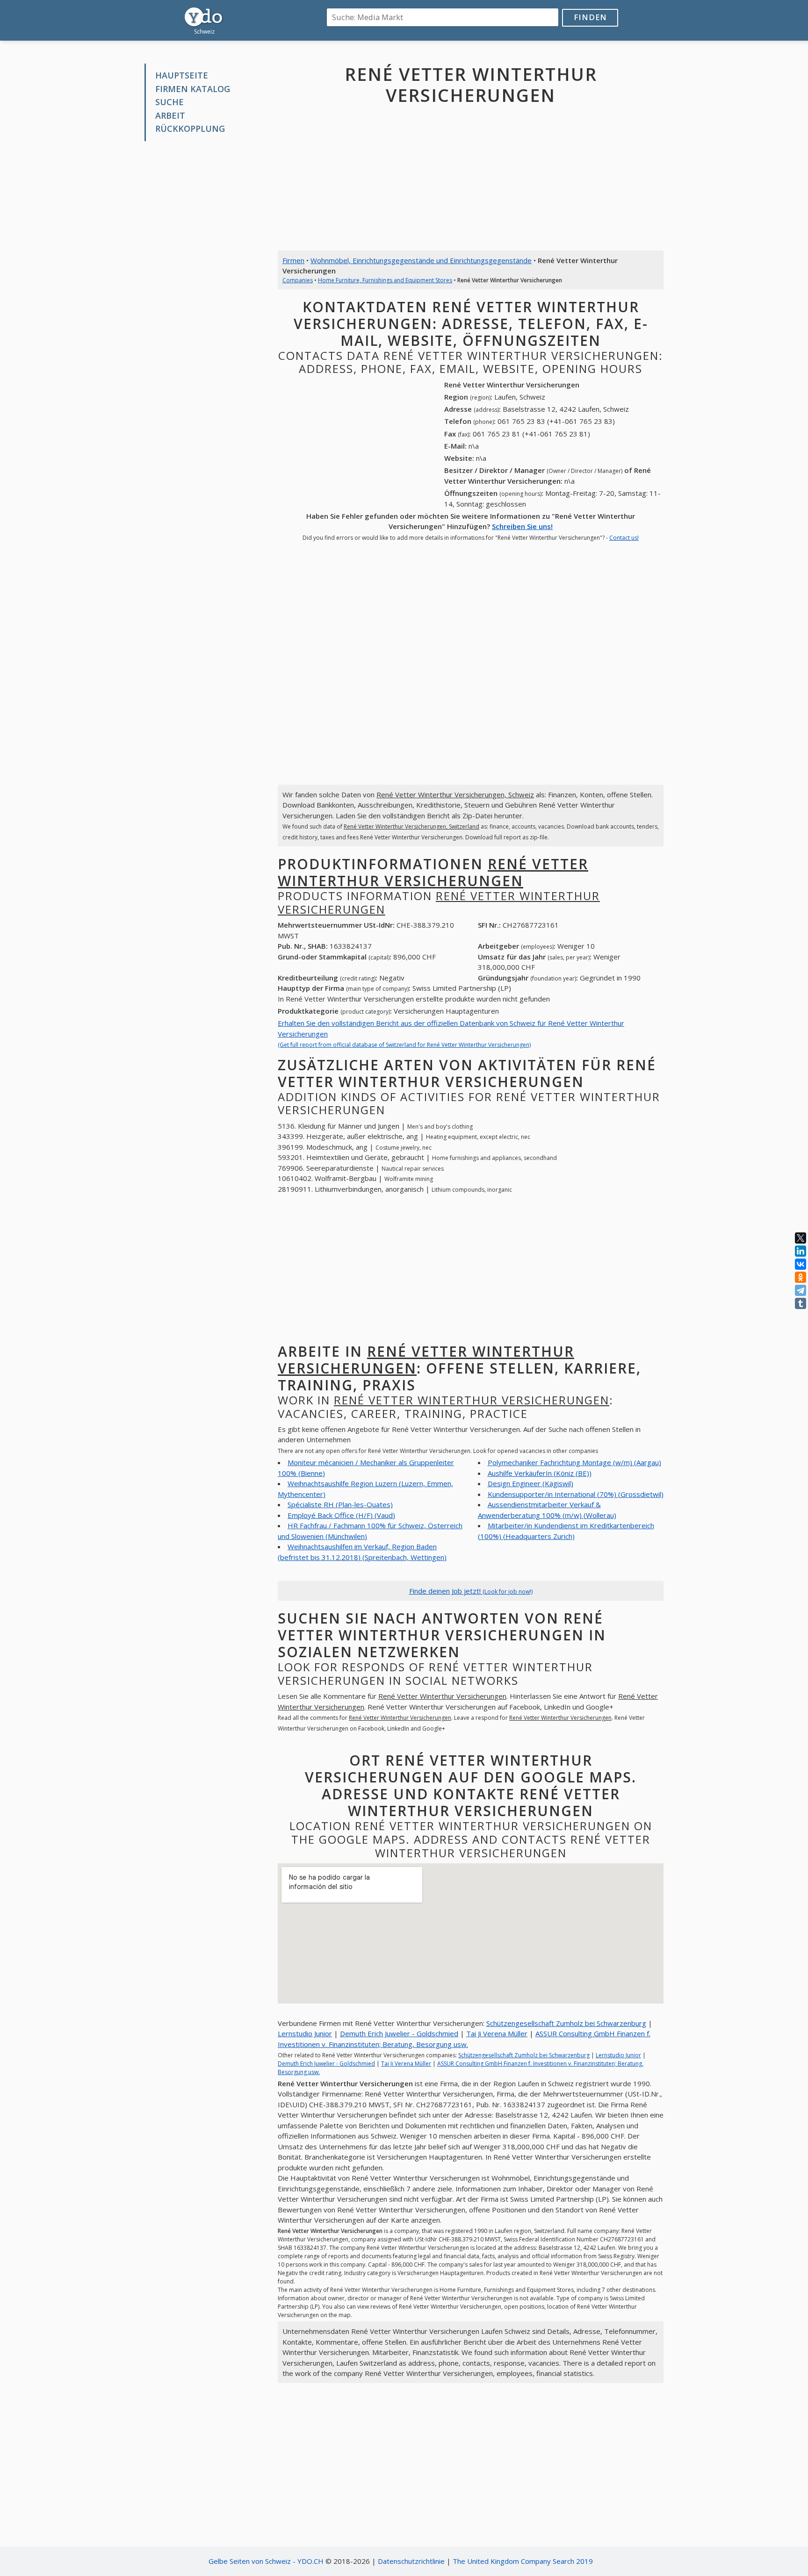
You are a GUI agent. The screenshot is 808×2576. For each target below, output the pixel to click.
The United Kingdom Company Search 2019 (523, 2561)
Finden (590, 17)
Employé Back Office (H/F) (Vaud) (341, 1515)
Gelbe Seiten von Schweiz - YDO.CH (266, 2561)
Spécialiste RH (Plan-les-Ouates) (340, 1504)
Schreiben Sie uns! (522, 526)
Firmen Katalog (193, 89)
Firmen (293, 260)
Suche (170, 102)
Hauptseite (182, 75)
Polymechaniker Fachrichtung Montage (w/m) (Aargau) (574, 1462)
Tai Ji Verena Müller (497, 2033)
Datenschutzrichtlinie (411, 2561)
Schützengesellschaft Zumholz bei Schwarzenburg (566, 2023)
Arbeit (170, 115)
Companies (298, 280)
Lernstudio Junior (305, 2033)
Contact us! (624, 538)
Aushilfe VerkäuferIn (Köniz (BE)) (540, 1473)
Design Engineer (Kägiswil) (530, 1483)
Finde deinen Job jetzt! (471, 1591)
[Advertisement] (204, 290)
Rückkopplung (190, 129)
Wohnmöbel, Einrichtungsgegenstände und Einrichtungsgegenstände (421, 260)
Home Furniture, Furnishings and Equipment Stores (385, 280)
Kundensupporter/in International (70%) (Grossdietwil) (576, 1494)
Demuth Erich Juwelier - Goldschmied (399, 2033)
